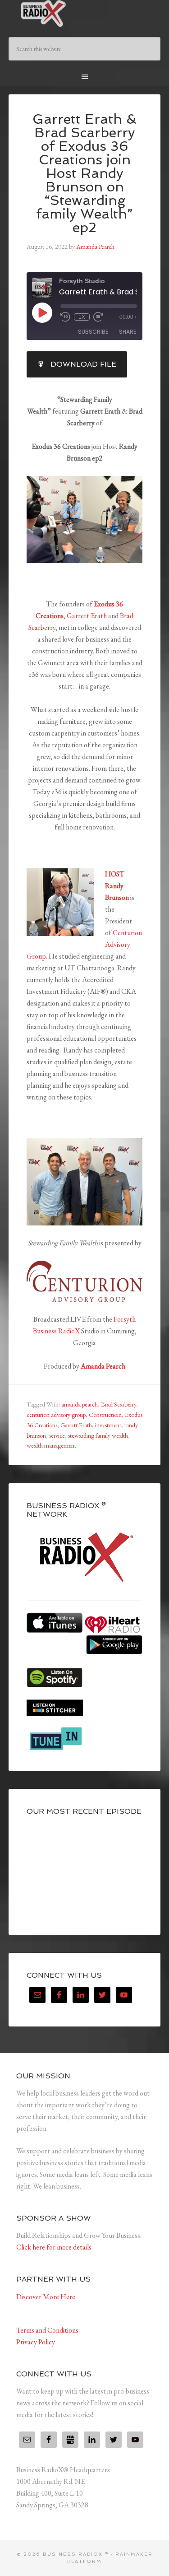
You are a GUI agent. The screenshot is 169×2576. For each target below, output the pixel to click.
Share (128, 332)
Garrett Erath (87, 616)
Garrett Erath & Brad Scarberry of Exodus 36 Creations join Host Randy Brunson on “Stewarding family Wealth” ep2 (84, 173)
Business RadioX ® (85, 14)
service (57, 1435)
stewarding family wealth (98, 1435)
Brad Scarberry (119, 1404)
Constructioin (105, 1415)
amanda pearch (80, 1404)
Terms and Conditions (47, 2330)
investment (108, 1425)
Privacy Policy (36, 2342)
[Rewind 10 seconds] (65, 317)
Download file (83, 364)
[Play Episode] (42, 312)
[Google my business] (70, 2440)
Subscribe (93, 332)
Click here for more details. (55, 2247)
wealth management (51, 1445)
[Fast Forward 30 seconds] (98, 317)
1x (82, 317)
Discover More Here (46, 2297)
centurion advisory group (56, 1415)
